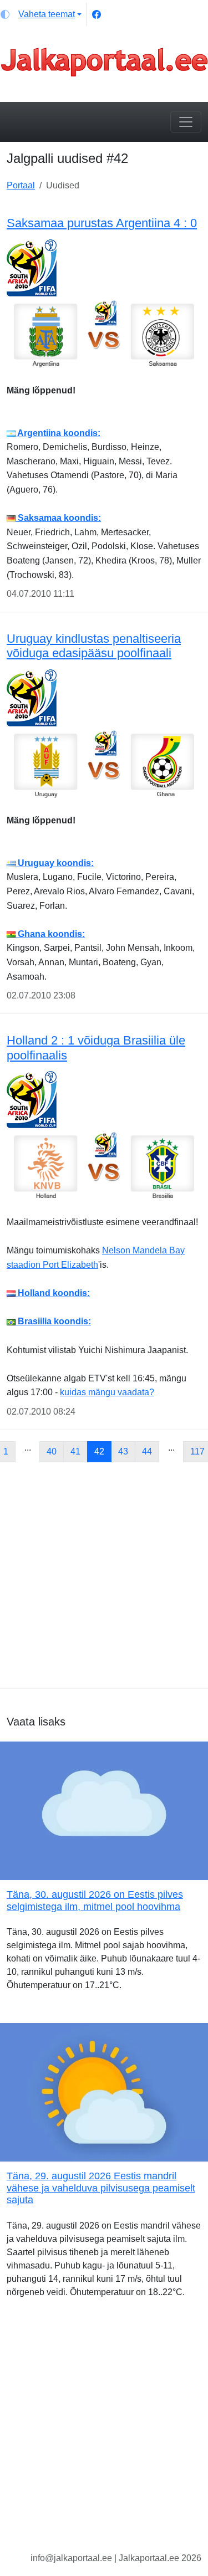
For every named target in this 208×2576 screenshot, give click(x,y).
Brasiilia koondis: (53, 1321)
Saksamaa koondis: (58, 518)
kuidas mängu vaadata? (107, 1392)
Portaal (21, 185)
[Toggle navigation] (186, 122)
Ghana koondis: (50, 934)
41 (75, 1451)
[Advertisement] (104, 1575)
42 (99, 1451)
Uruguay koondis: (55, 863)
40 (52, 1451)
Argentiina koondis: (58, 433)
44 (147, 1451)
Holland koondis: (53, 1293)
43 (123, 1451)
